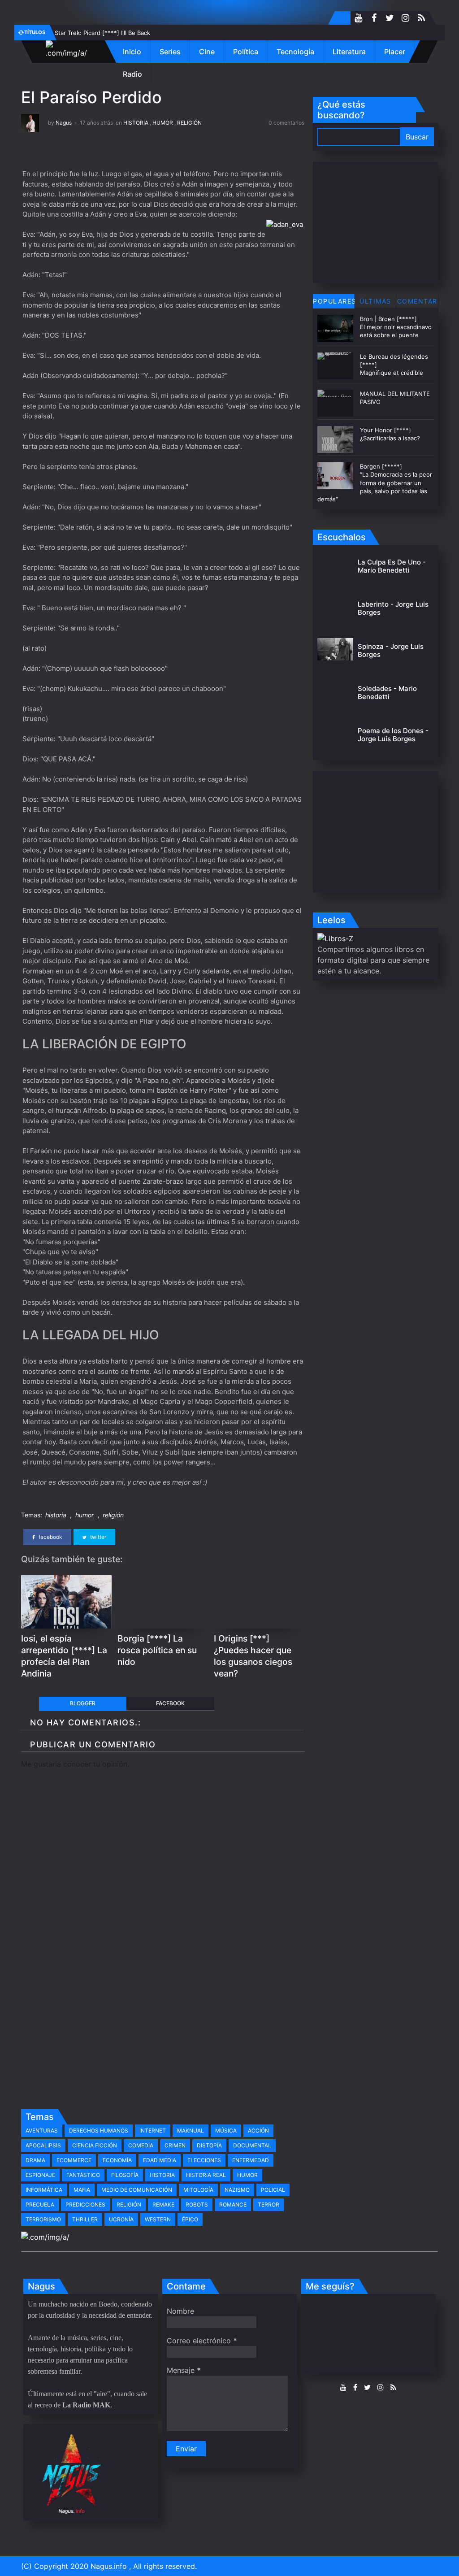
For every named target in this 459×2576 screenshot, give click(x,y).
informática (44, 2190)
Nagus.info (109, 2566)
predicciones (85, 2205)
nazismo (237, 2190)
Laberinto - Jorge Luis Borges (393, 608)
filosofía (125, 2175)
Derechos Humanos (99, 2131)
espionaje (40, 2175)
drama (35, 2160)
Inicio (132, 52)
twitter (97, 1537)
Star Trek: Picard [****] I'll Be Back (102, 33)
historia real (206, 2175)
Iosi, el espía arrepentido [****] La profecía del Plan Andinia (64, 1656)
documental (252, 2145)
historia (136, 123)
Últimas (375, 301)
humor (163, 123)
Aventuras (42, 2131)
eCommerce (74, 2160)
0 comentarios (286, 123)
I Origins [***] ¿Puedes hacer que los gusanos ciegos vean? (253, 1656)
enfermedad (251, 2160)
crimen (175, 2145)
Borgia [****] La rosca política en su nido (157, 1650)
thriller (85, 2219)
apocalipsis (43, 2145)
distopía (209, 2145)
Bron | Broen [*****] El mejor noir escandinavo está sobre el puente (396, 327)
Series (170, 52)
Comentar (417, 301)
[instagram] (405, 18)
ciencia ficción (95, 2145)
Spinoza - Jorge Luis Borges (391, 650)
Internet (153, 2131)
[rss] (421, 18)
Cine (207, 52)
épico (190, 2219)
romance (233, 2205)
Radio (132, 74)
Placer (395, 52)
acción (258, 2131)
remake (163, 2205)
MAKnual (191, 2131)
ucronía (121, 2219)
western (158, 2219)
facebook (50, 1537)
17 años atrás (96, 123)
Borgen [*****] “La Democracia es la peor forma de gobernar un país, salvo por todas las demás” (375, 483)
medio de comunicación (137, 2190)
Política (246, 52)
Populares (334, 301)
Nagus (64, 123)
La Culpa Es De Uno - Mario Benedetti (392, 566)
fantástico (83, 2175)
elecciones (204, 2160)
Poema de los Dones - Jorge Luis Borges (393, 735)
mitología (198, 2190)
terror (268, 2205)
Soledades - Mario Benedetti (387, 693)
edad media (160, 2160)
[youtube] (358, 18)
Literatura (349, 52)
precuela (40, 2205)
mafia (82, 2190)
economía (117, 2160)
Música (226, 2131)
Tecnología (295, 52)
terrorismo (43, 2219)
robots (197, 2205)
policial (273, 2190)
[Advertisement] (163, 2037)
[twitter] (390, 18)
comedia (141, 2145)
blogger (83, 1703)
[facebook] (374, 18)
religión (189, 123)
